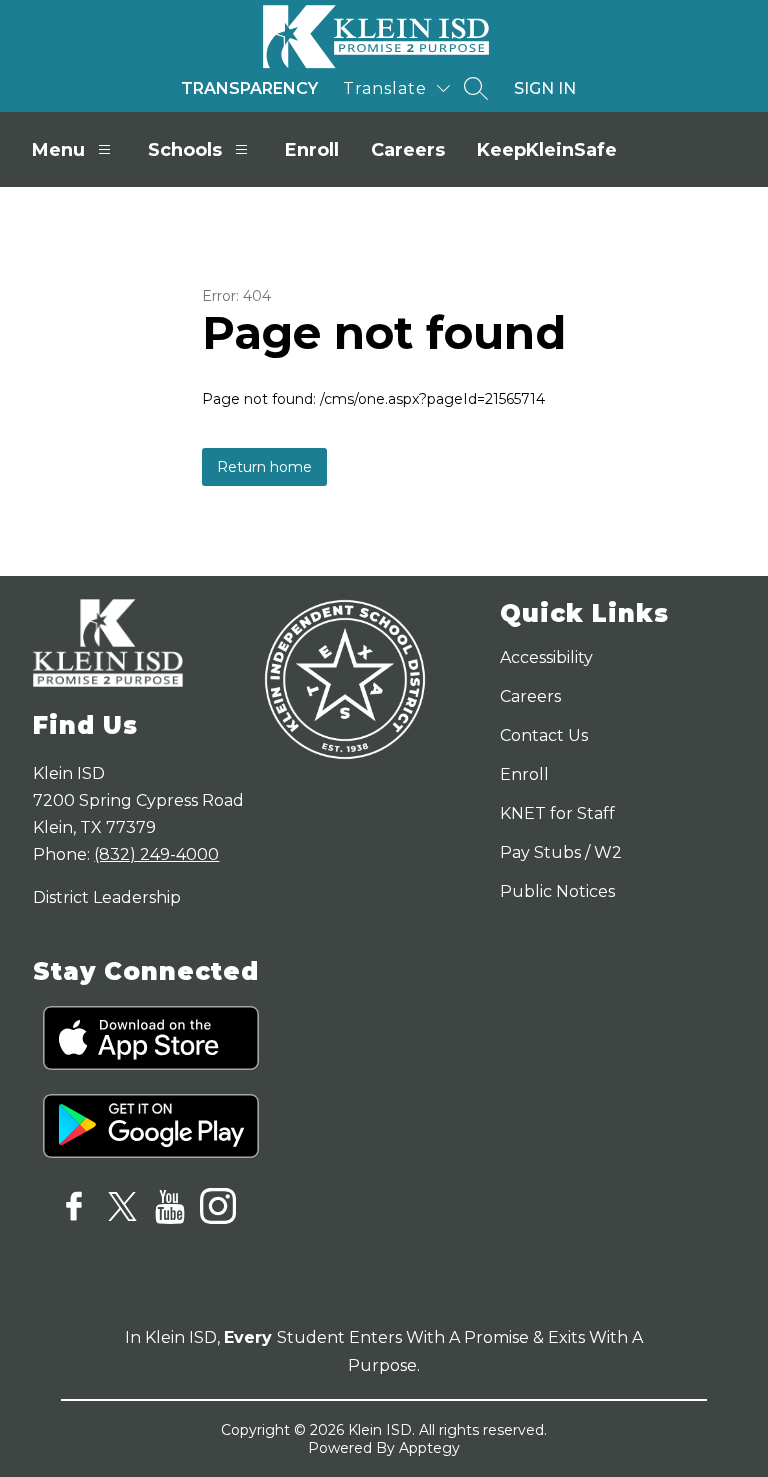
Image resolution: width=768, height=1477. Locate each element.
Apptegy (429, 1448)
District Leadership (107, 897)
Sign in (545, 88)
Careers (408, 150)
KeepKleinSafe (547, 150)
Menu (58, 150)
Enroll (312, 150)
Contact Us (544, 735)
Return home (264, 467)
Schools (185, 150)
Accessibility (546, 657)
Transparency (249, 88)
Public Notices (557, 891)
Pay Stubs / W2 (561, 852)
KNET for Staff (557, 813)
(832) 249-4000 (156, 854)
